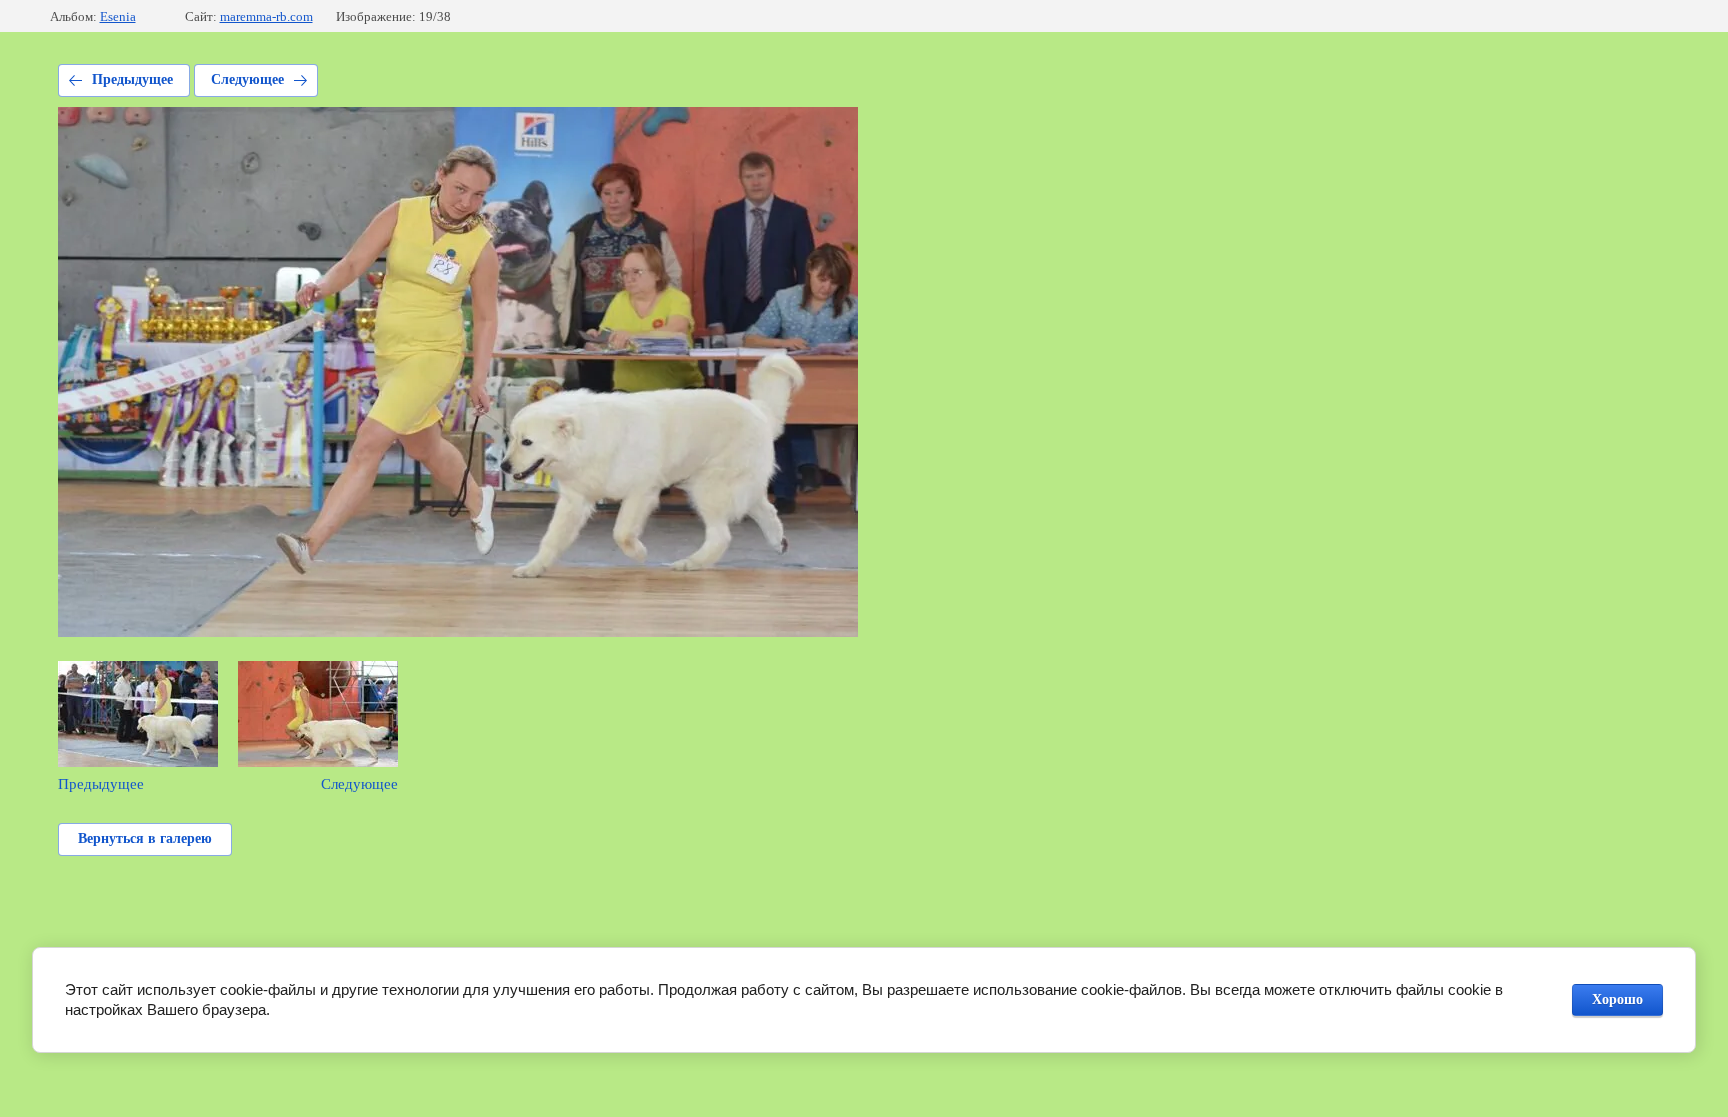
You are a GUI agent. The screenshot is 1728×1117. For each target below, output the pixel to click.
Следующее (247, 79)
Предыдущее (132, 79)
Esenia (118, 16)
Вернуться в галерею (145, 838)
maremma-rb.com (266, 16)
